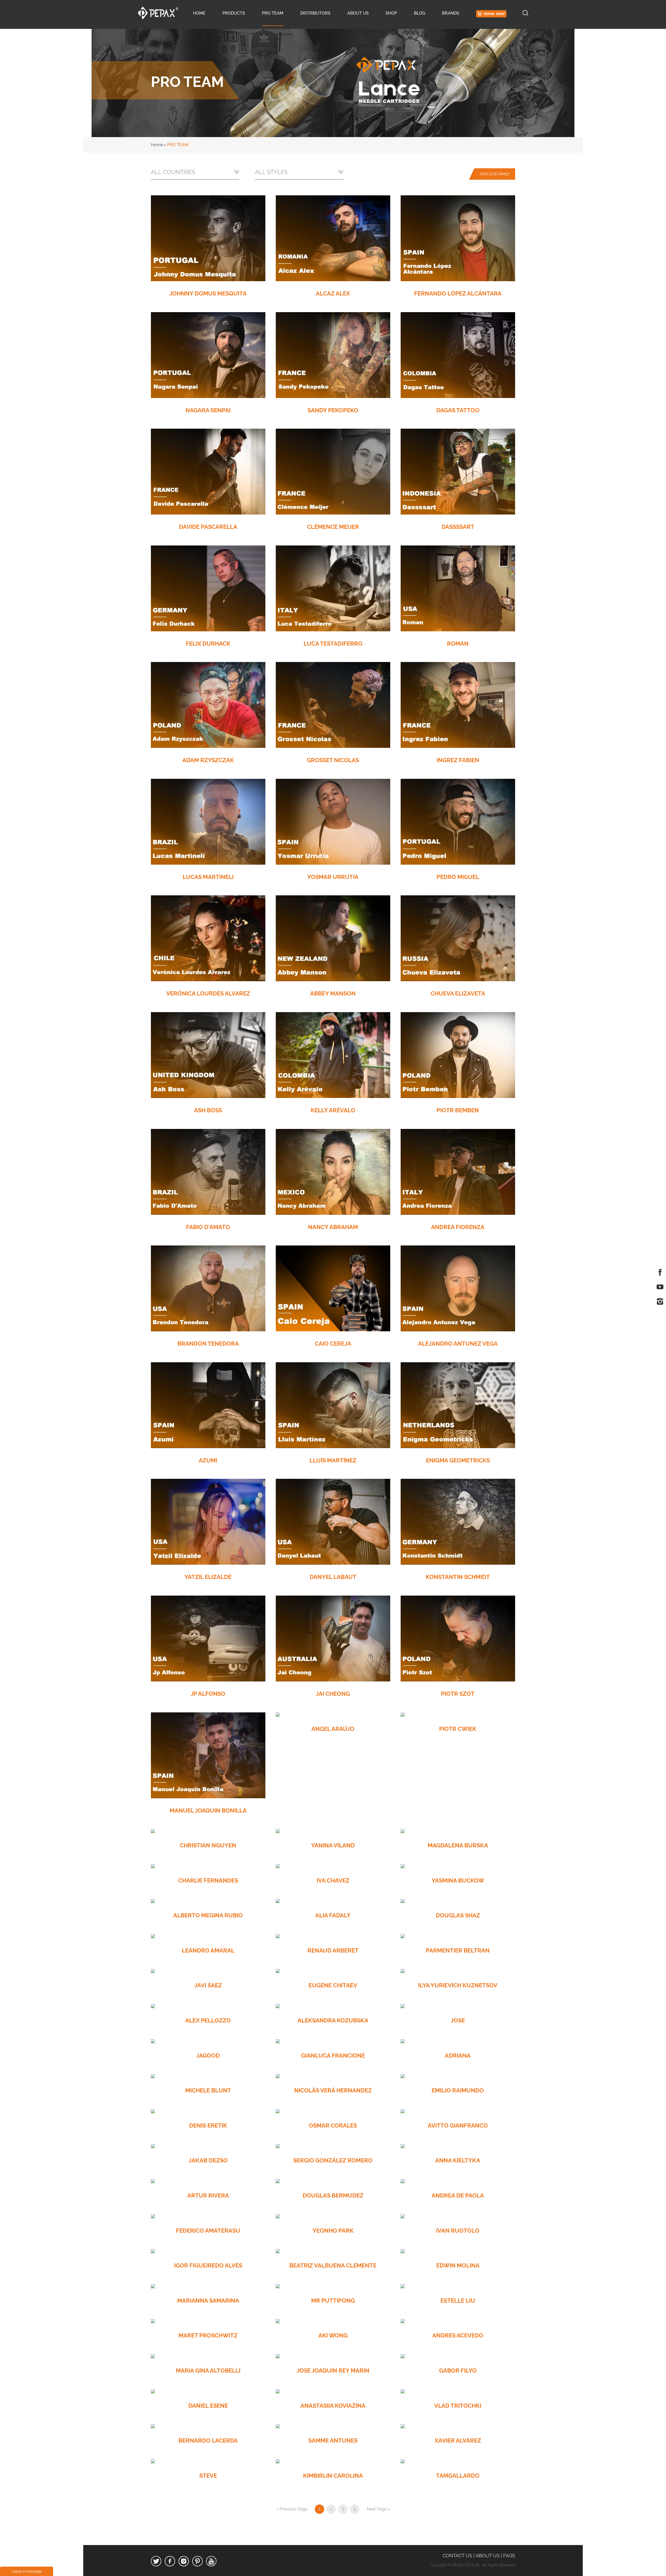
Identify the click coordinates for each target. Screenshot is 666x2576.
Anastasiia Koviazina (333, 2406)
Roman (458, 644)
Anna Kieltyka (458, 2160)
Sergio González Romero (333, 2160)
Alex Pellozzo (208, 2020)
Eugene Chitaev (333, 1985)
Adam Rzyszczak (208, 760)
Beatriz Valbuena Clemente (333, 2265)
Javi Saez (208, 1985)
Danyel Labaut (333, 1577)
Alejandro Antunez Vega (458, 1344)
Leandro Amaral (208, 1950)
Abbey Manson (333, 993)
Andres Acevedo (458, 2335)
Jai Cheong (333, 1694)
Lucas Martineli (208, 877)
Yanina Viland (333, 1845)
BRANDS (451, 13)
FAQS (509, 2556)
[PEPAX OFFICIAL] (158, 13)
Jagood (208, 2055)
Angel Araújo (333, 1729)
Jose (458, 2020)
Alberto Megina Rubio (208, 1915)
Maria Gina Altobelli (208, 2371)
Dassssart (458, 527)
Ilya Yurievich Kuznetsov (458, 1985)
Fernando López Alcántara (458, 293)
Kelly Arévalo (333, 1110)
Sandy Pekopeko (333, 410)
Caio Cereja (333, 1344)
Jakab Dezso (208, 2160)
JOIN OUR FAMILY (495, 174)
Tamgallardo (458, 2476)
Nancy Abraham (333, 1227)
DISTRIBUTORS (315, 13)
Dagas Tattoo (458, 410)
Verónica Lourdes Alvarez (208, 993)
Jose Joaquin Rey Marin (333, 2371)
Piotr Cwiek (458, 1729)
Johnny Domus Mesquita (208, 293)
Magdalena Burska (458, 1845)
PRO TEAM (273, 13)
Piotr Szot (458, 1694)
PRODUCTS (234, 13)
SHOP (391, 13)
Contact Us (457, 2556)
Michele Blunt (208, 2090)
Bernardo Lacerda (208, 2440)
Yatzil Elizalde (208, 1577)
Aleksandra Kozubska (333, 2020)
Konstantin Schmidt (458, 1577)
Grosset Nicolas (333, 760)
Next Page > (378, 2509)
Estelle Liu (458, 2301)
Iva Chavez (333, 1880)
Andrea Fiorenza (458, 1227)
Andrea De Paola (458, 2195)
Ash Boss (208, 1110)
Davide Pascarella (208, 527)
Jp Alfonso (208, 1694)
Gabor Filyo (458, 2371)
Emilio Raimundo (458, 2090)
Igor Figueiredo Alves (208, 2265)
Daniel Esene (208, 2406)
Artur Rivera (208, 2195)
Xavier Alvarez (458, 2440)
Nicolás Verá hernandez (333, 2090)
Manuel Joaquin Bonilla (208, 1810)
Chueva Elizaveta (458, 993)
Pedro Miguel (458, 877)
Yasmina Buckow (458, 1880)
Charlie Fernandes (208, 1880)
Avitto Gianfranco (458, 2125)
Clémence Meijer (333, 527)
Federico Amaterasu (208, 2231)
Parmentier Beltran (458, 1950)
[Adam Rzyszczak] (208, 705)
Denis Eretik (208, 2125)
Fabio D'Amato (208, 1227)
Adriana (458, 2055)
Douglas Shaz (458, 1915)
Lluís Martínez (333, 1460)
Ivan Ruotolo (458, 2231)
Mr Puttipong (333, 2301)
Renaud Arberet (333, 1950)
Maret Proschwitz (208, 2335)
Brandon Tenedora (208, 1344)
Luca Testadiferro (333, 644)
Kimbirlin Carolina (333, 2476)
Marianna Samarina (208, 2301)
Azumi (208, 1460)
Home (199, 13)
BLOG (420, 13)
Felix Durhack (208, 644)
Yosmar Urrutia (333, 877)
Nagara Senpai (208, 410)
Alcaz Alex (333, 293)
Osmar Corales (333, 2125)
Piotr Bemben (458, 1110)
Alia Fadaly (333, 1915)
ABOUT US (358, 13)
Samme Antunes (333, 2440)
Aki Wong (333, 2335)
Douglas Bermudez (333, 2195)
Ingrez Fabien (458, 760)
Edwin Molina (458, 2265)
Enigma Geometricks (458, 1460)
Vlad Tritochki (458, 2406)
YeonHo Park (333, 2231)
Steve (208, 2476)
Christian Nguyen (208, 1845)
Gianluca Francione (333, 2055)
